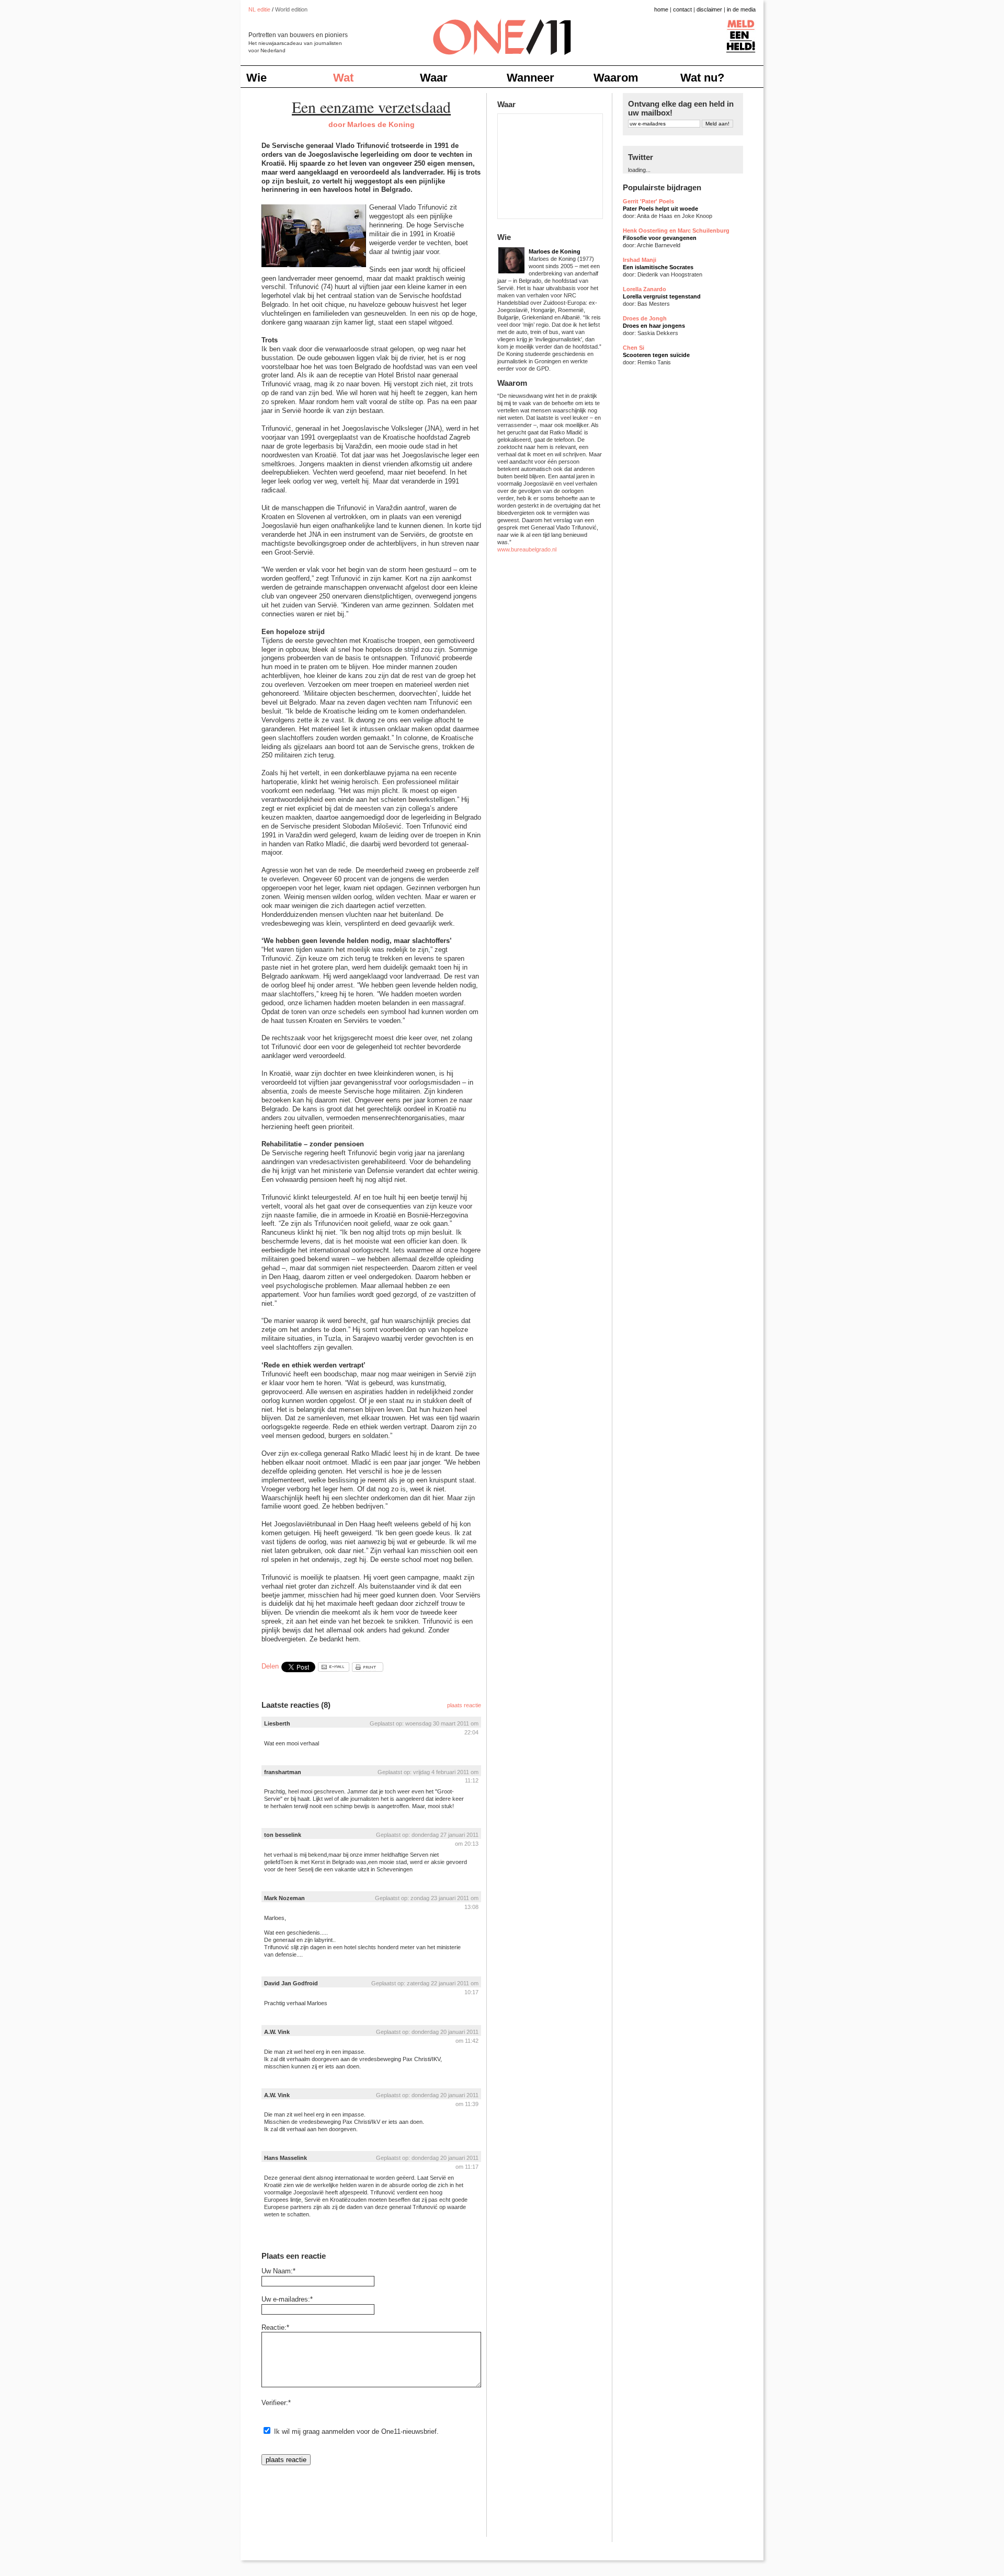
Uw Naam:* (278, 2271)
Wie (256, 78)
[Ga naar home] (502, 31)
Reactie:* (275, 2327)
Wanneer (530, 78)
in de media (741, 9)
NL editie (259, 9)
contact (682, 9)
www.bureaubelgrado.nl (527, 549)
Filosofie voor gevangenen (660, 238)
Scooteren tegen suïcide (656, 355)
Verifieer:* (276, 2403)
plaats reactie (464, 1705)
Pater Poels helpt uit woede (660, 209)
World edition (291, 9)
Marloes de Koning (555, 251)
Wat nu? (702, 78)
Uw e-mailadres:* (287, 2299)
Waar (434, 78)
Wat (343, 78)
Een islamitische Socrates (658, 267)
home (661, 9)
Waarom (616, 78)
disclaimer (709, 9)
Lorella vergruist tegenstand (662, 296)
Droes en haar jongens (654, 326)
